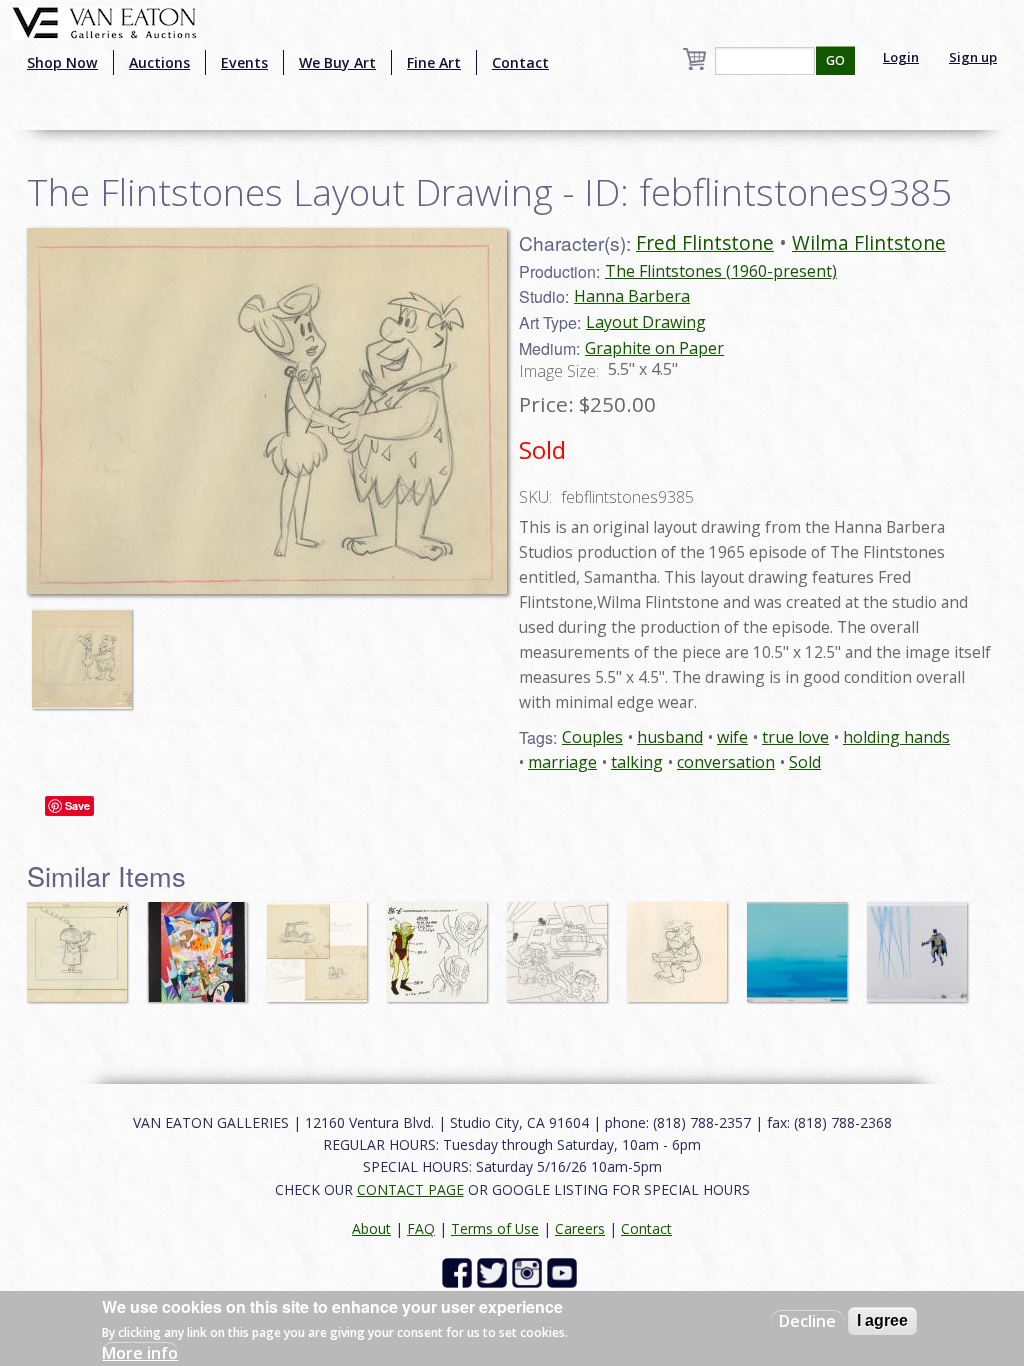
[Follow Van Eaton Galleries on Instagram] (529, 1271)
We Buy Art (337, 62)
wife (732, 737)
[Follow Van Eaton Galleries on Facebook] (459, 1271)
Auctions (159, 62)
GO (835, 60)
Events (244, 62)
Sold (805, 762)
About (371, 1228)
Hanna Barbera (632, 296)
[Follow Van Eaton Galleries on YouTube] (564, 1271)
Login (901, 57)
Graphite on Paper (654, 348)
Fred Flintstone (705, 242)
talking (637, 762)
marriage (562, 762)
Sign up (973, 57)
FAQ (421, 1228)
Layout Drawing (646, 322)
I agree (882, 1320)
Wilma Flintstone (869, 242)
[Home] (104, 21)
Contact (520, 62)
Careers (580, 1228)
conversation (726, 762)
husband (670, 737)
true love (795, 737)
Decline (807, 1321)
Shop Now (62, 62)
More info (140, 1353)
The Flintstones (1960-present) (721, 271)
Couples (592, 737)
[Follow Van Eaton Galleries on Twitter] (494, 1271)
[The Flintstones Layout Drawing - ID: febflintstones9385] (267, 409)
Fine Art (434, 62)
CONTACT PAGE (410, 1189)
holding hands (896, 737)
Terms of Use (495, 1228)
